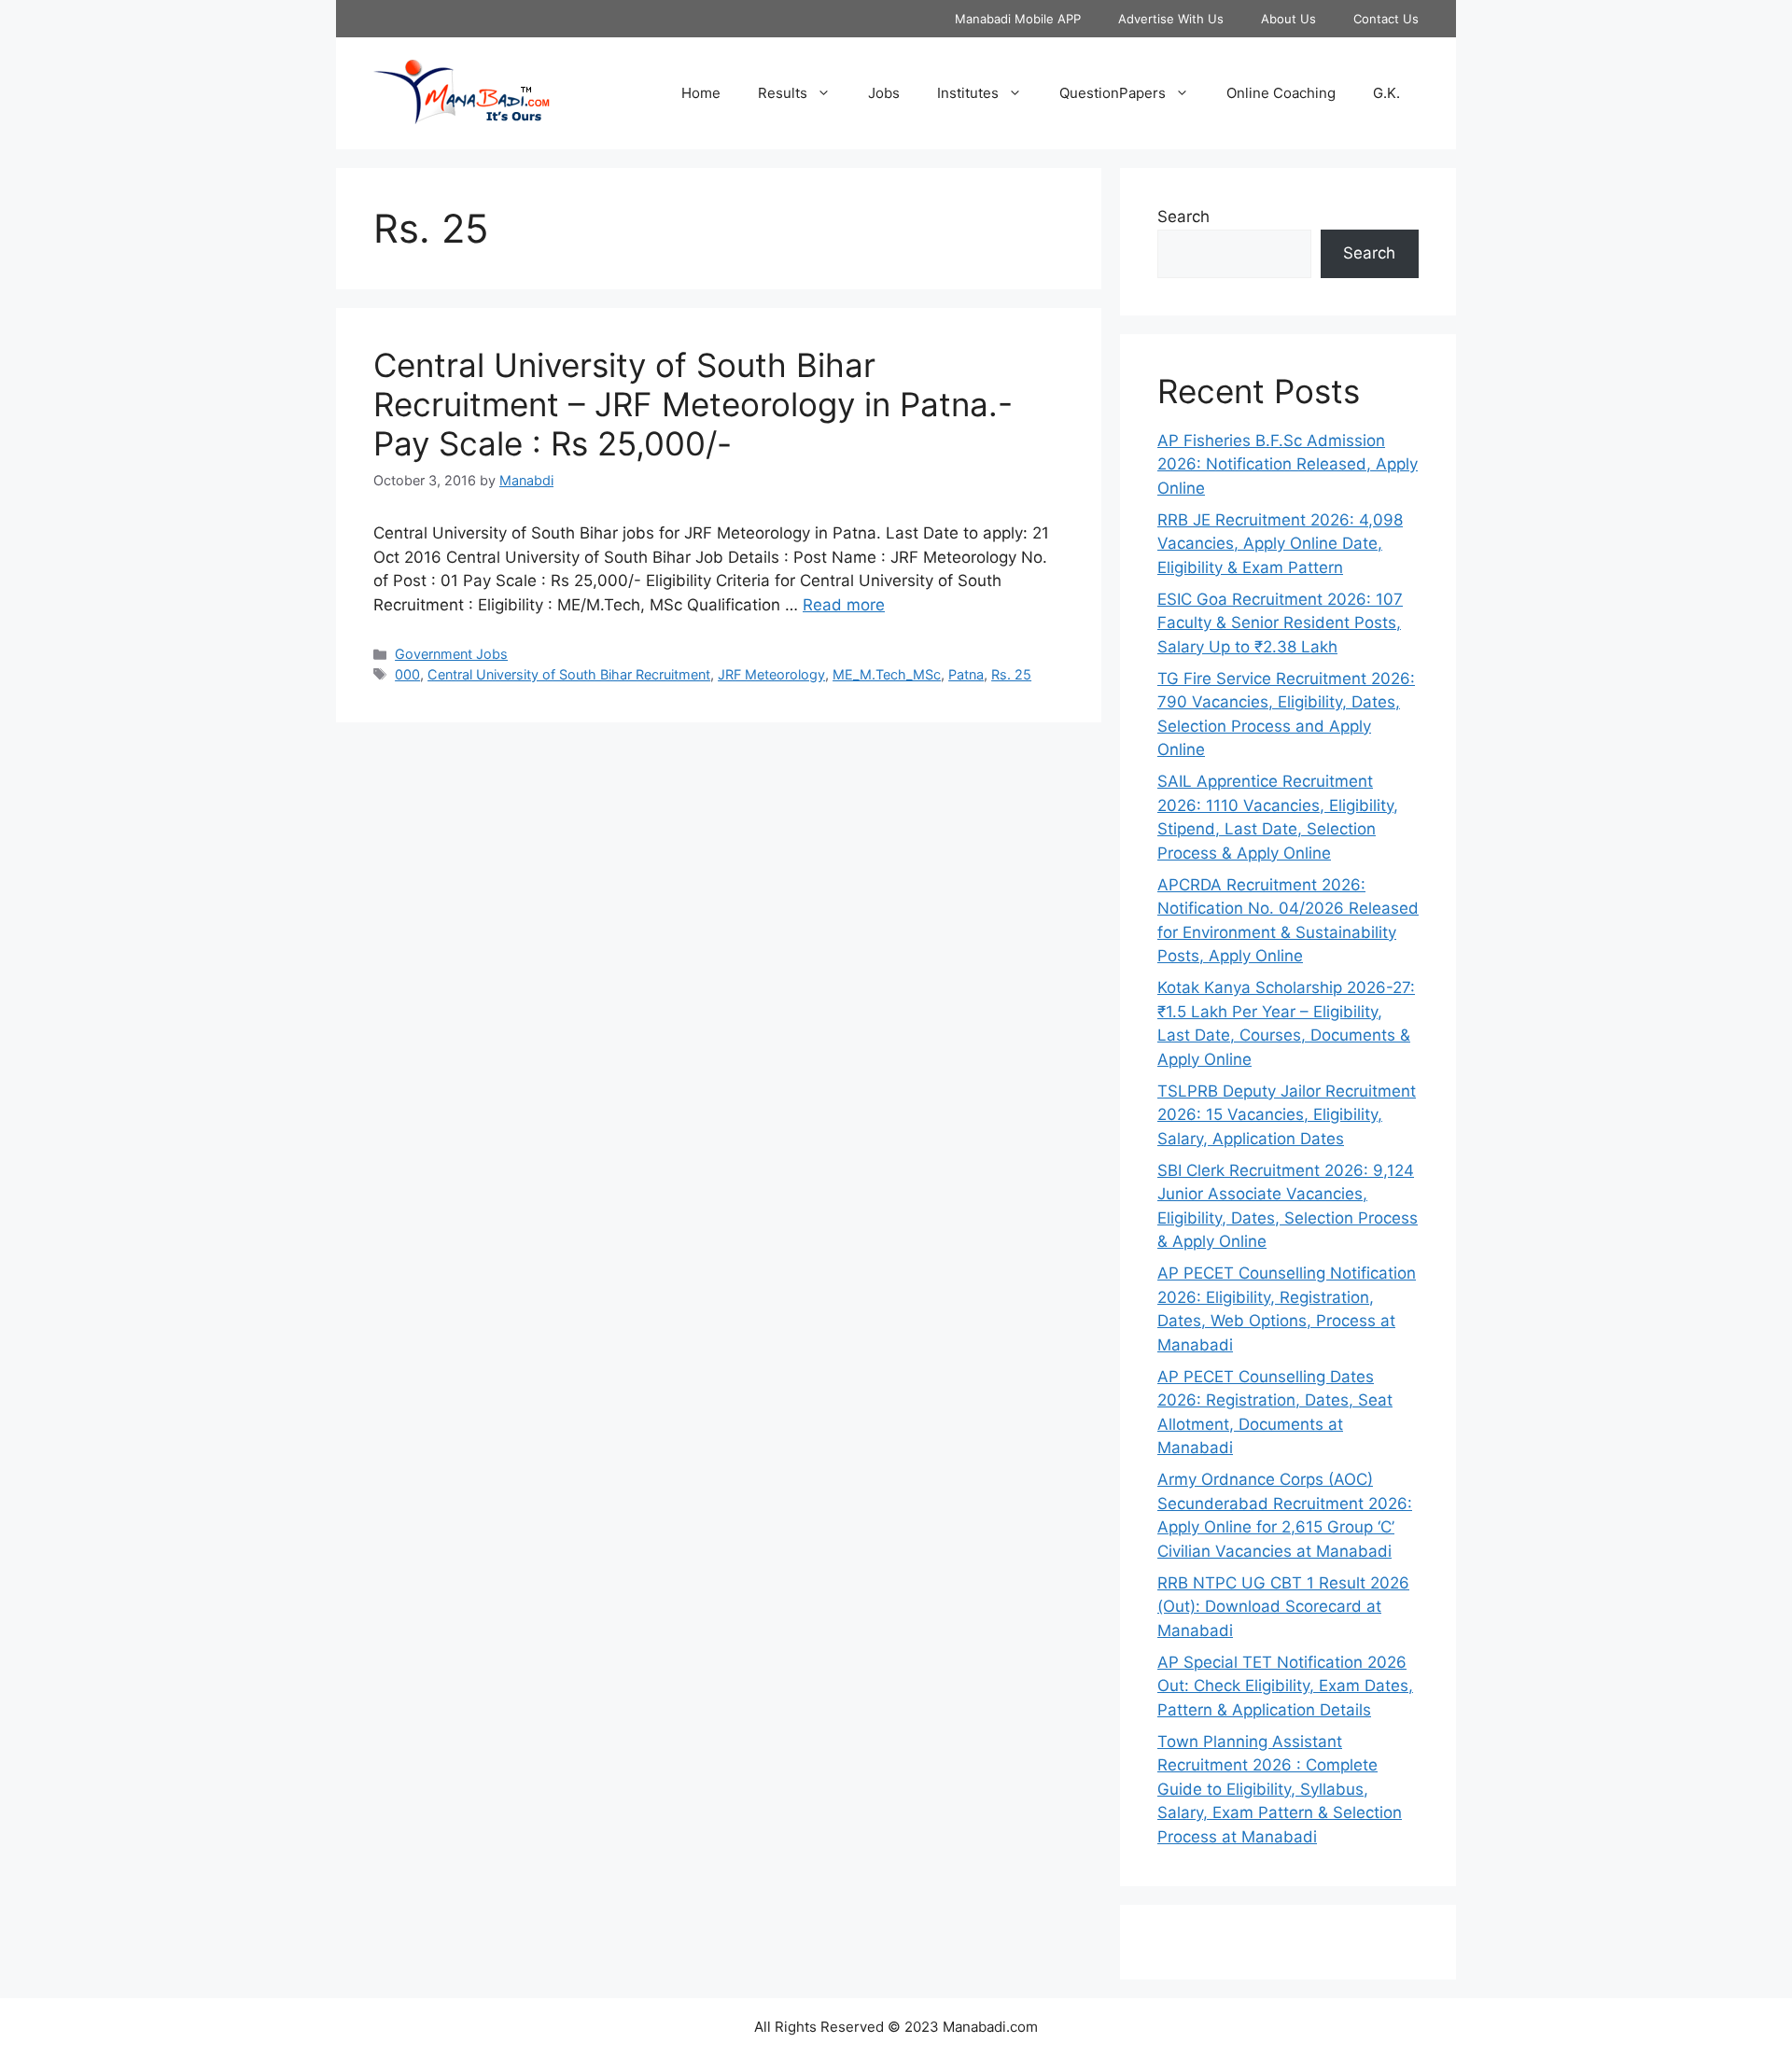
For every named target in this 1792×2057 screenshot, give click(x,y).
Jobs (884, 93)
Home (701, 93)
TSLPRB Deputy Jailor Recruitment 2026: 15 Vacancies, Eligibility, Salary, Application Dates (1287, 1115)
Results (783, 93)
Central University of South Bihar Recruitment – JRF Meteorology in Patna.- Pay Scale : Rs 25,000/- (693, 404)
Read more (844, 605)
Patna (966, 674)
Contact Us (1386, 19)
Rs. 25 (1011, 674)
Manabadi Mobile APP (1018, 19)
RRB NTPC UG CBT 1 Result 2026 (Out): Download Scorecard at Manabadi (1283, 1607)
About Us (1288, 19)
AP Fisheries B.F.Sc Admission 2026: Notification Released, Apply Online (1288, 464)
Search (1183, 217)
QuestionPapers (1113, 93)
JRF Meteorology (771, 674)
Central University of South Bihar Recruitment (569, 674)
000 (407, 674)
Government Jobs (451, 654)
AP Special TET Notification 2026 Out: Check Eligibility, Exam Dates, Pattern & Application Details (1285, 1686)
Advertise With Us (1171, 19)
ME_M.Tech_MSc (887, 674)
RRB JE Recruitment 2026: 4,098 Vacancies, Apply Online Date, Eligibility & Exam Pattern (1280, 544)
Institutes (968, 93)
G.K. (1386, 93)
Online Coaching (1281, 93)
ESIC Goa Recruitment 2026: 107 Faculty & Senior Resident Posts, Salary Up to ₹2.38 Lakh (1280, 623)
